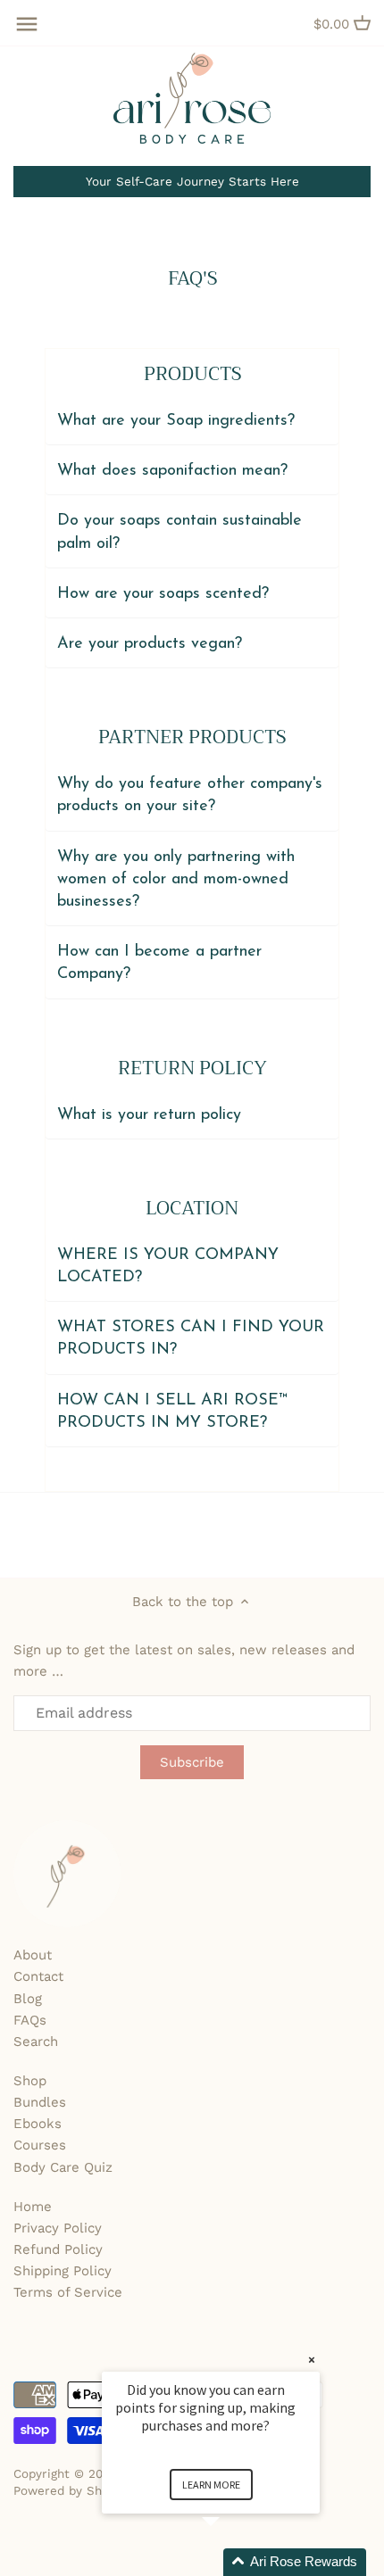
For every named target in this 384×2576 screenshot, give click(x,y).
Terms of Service (68, 2292)
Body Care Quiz (63, 2167)
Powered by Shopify (72, 2490)
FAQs (30, 2020)
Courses (40, 2145)
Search (36, 2042)
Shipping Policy (63, 2271)
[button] (232, 2562)
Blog (28, 1999)
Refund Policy (58, 2249)
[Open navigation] (27, 24)
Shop (30, 2081)
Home (33, 2207)
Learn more (211, 2485)
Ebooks (38, 2124)
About (33, 1955)
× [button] (312, 2360)
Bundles (40, 2102)
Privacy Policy (58, 2228)
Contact (38, 1976)
